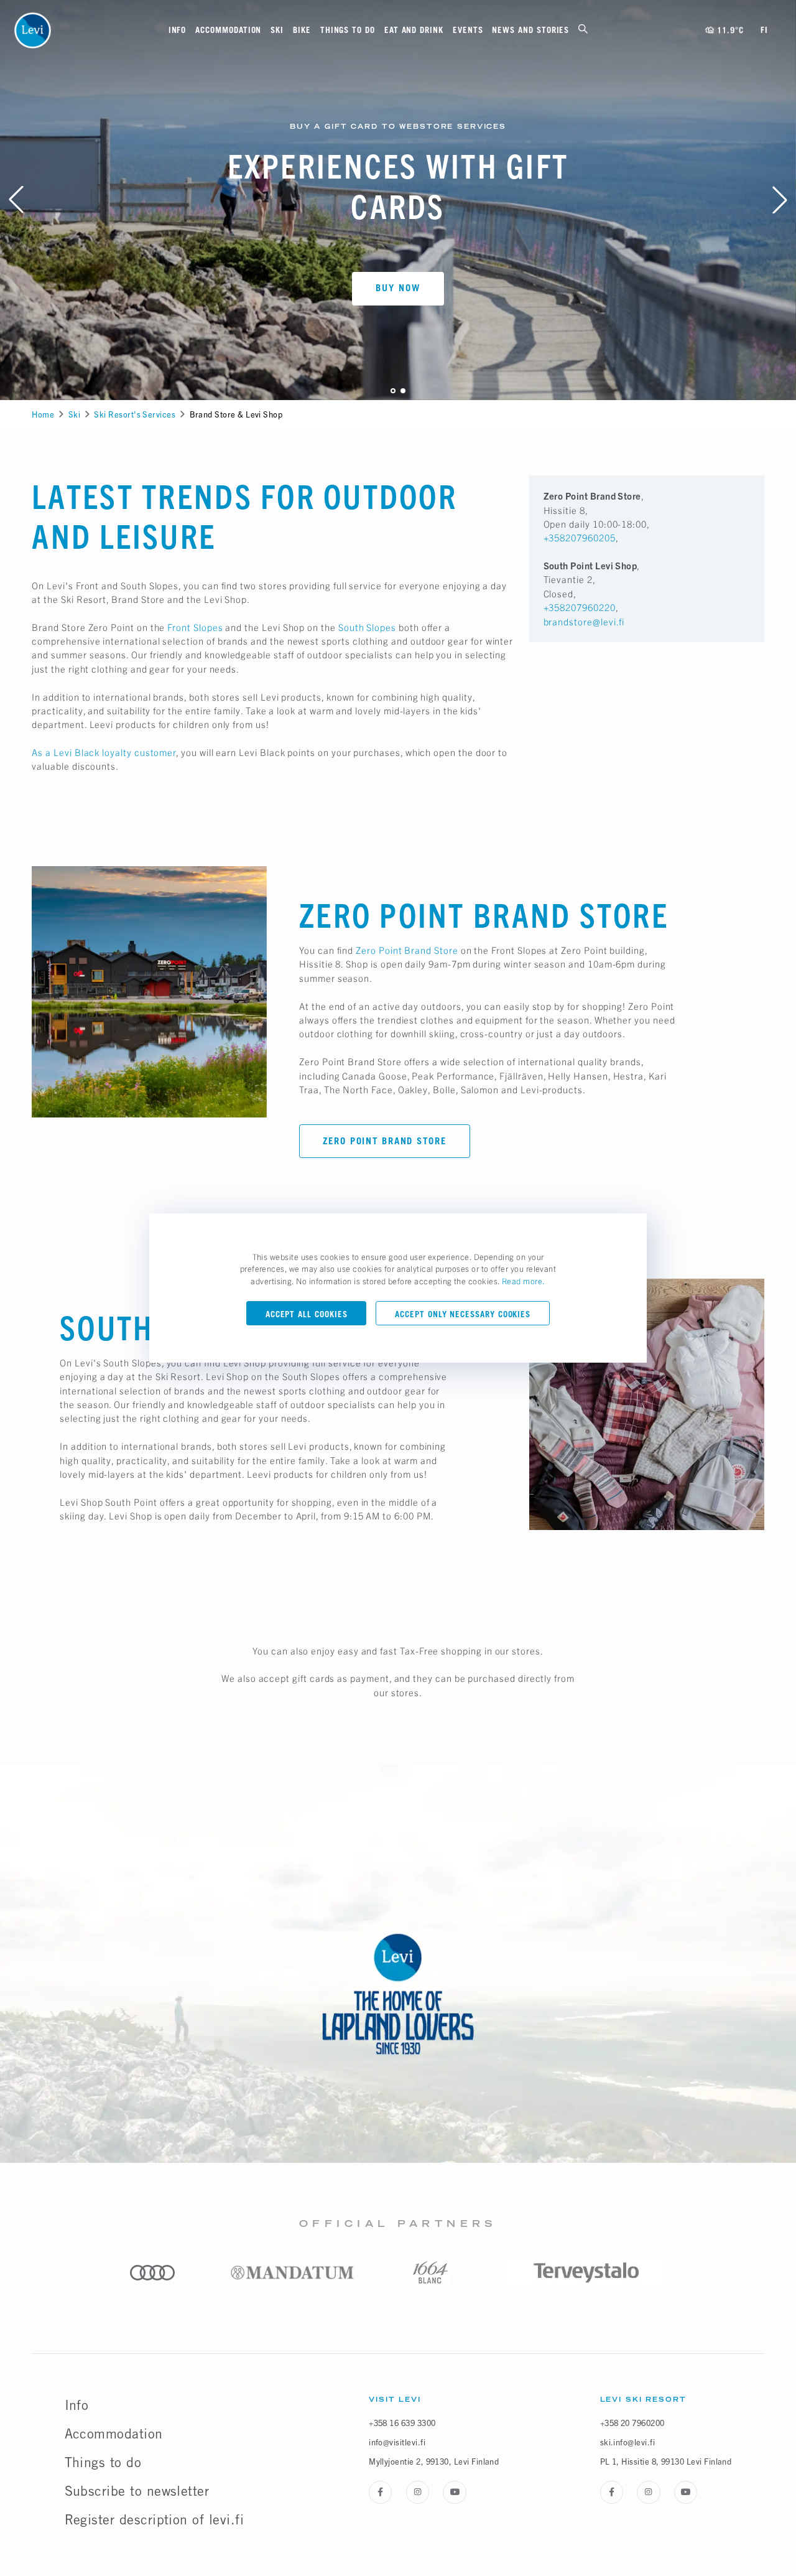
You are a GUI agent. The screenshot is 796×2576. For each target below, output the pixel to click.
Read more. (524, 1281)
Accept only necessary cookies (463, 1314)
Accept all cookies (307, 1314)
